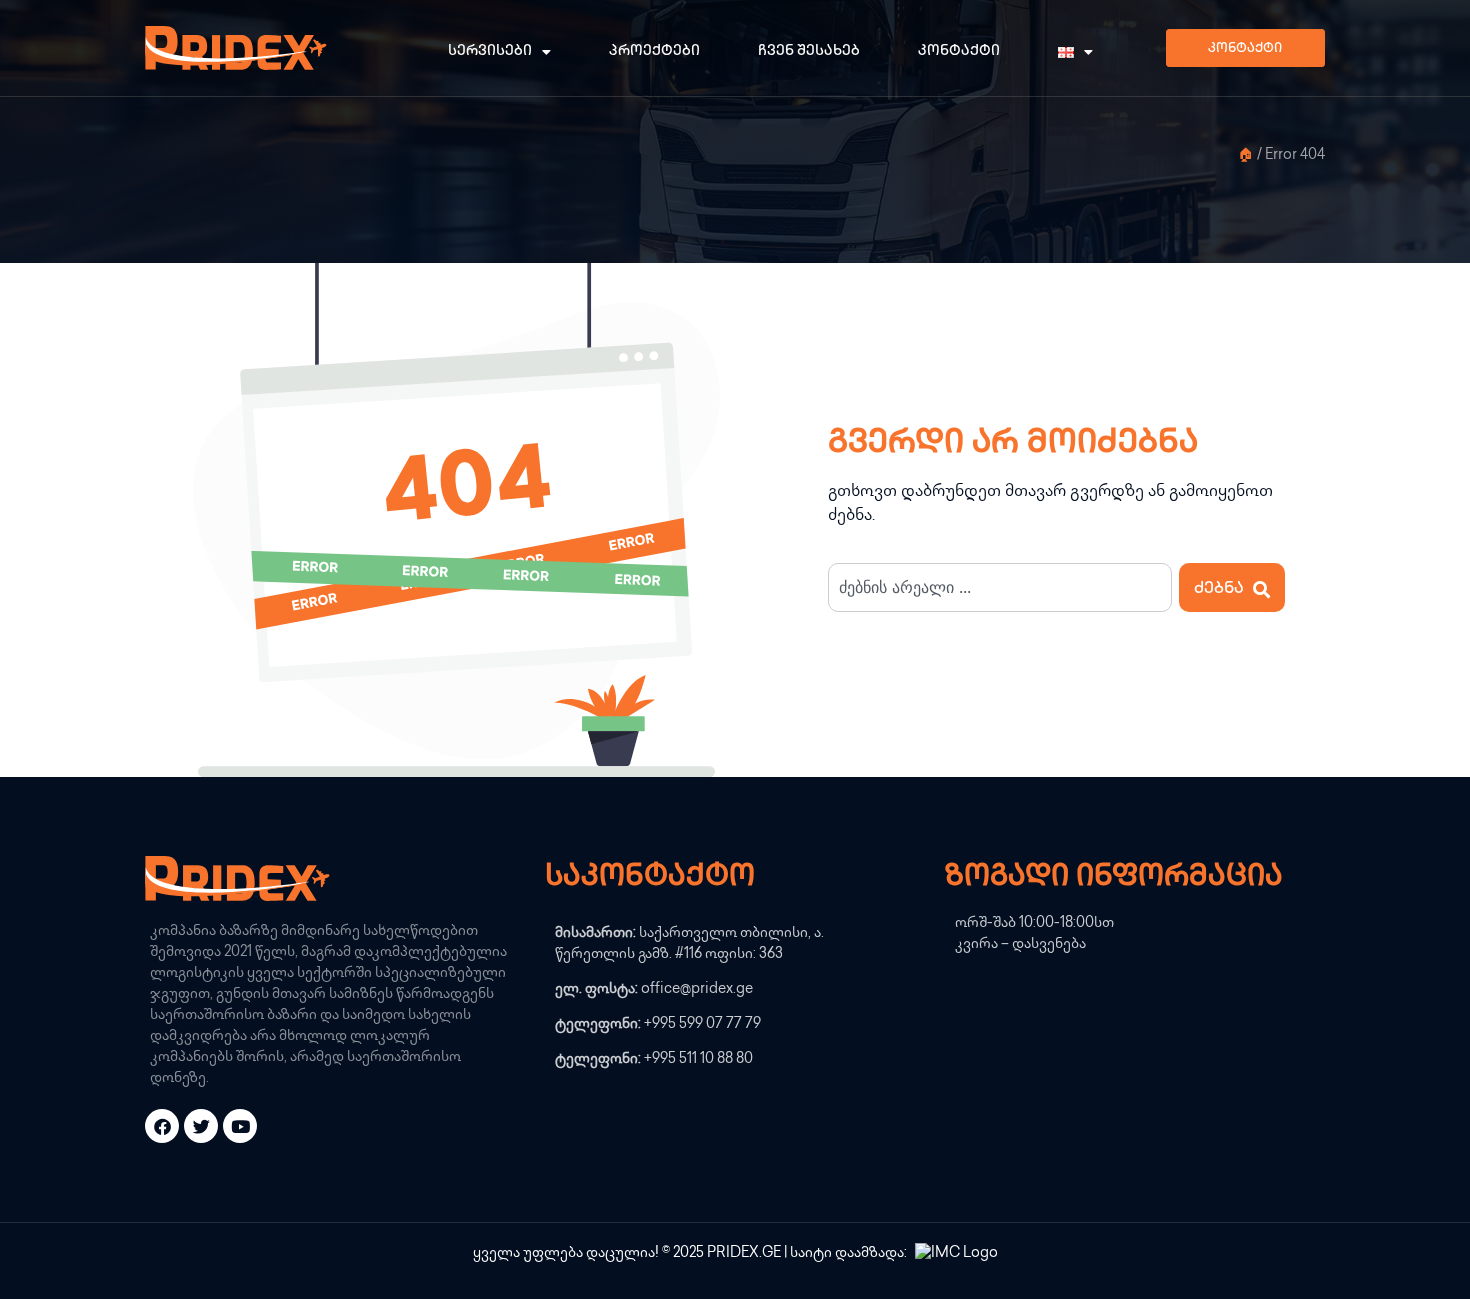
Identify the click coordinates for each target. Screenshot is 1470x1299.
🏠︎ (1246, 156)
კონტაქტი (959, 51)
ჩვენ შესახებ (809, 51)
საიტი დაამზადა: (850, 1253)
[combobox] (1000, 587)
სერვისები (490, 51)
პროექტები (654, 51)
